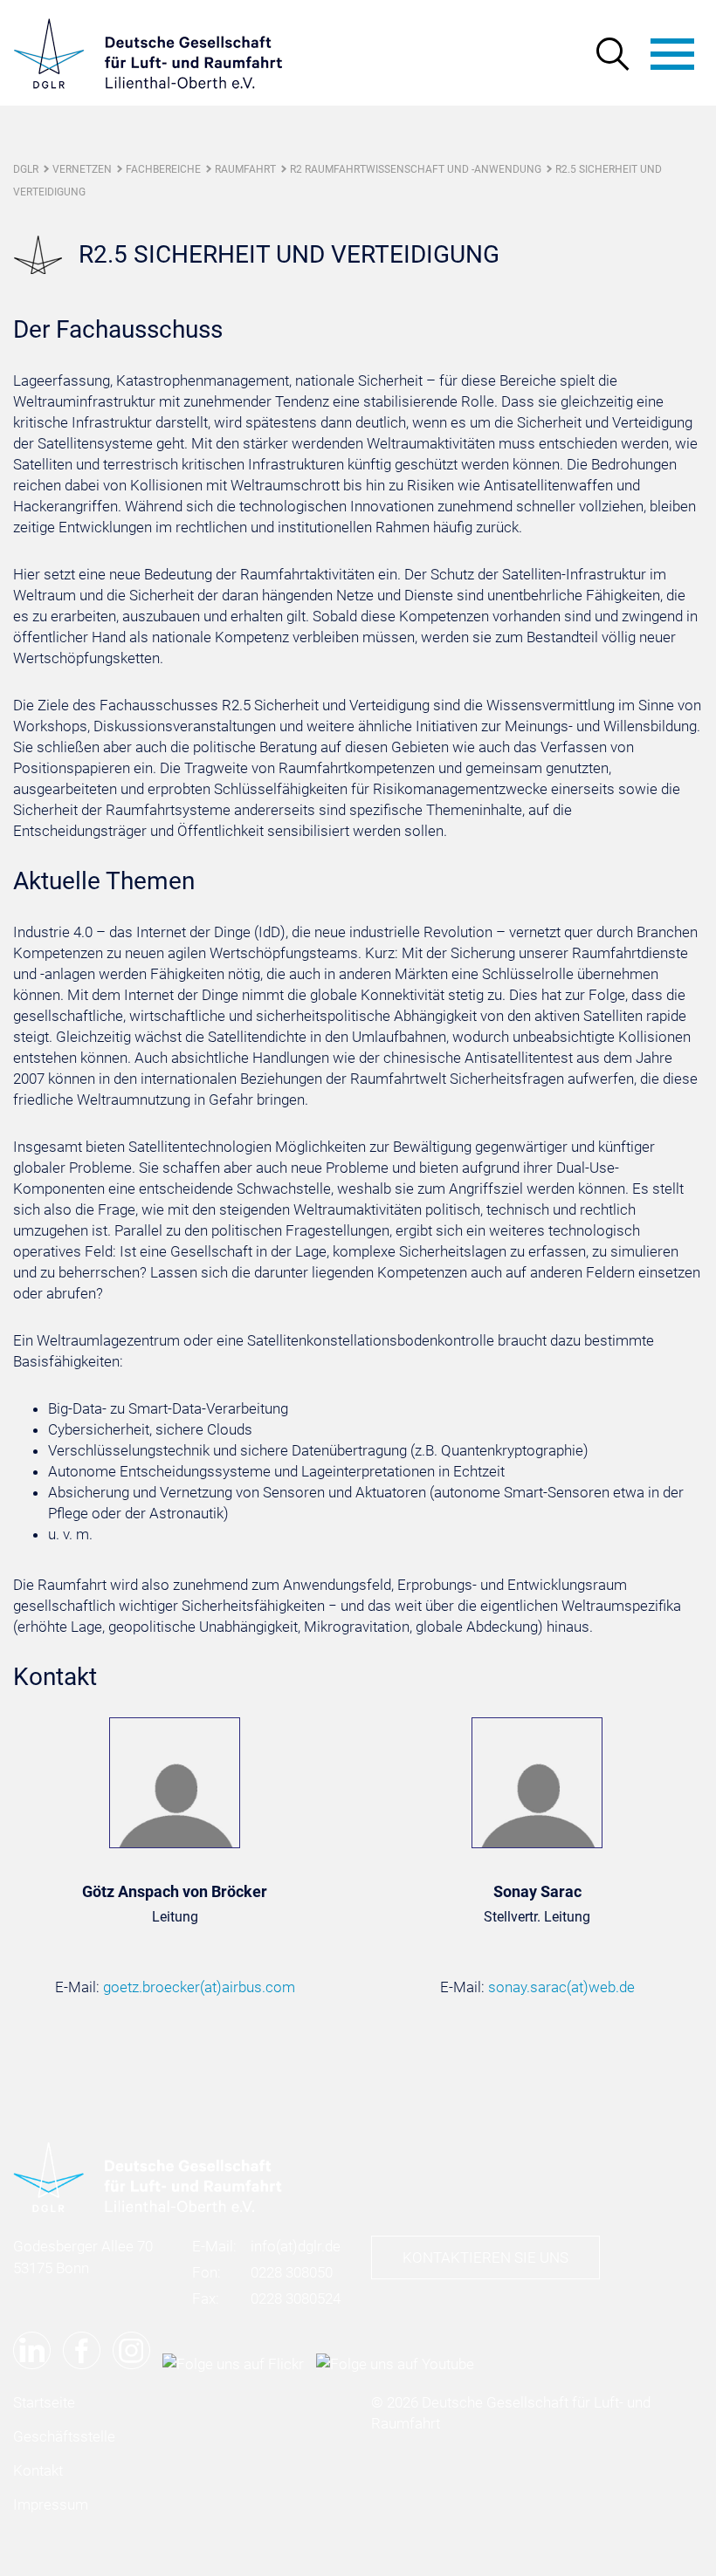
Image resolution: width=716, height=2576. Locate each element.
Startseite (44, 2402)
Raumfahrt (245, 169)
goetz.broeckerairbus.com (199, 1987)
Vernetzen (82, 169)
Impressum (51, 2504)
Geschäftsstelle (64, 2436)
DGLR (26, 169)
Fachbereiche (163, 169)
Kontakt (38, 2470)
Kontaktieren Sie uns (485, 2257)
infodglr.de (296, 2246)
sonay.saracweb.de (561, 1987)
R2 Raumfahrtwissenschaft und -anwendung (416, 169)
